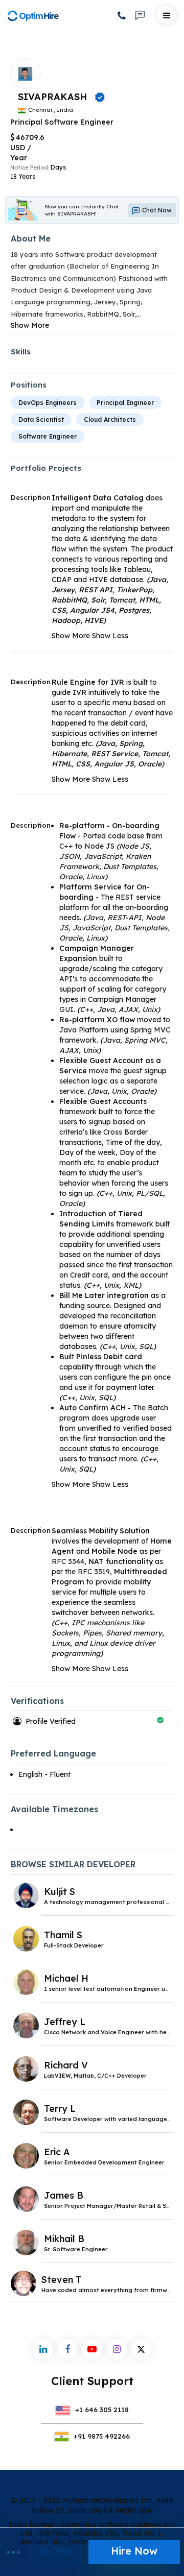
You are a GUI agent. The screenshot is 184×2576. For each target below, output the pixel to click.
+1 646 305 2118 (101, 2410)
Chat (60, 2551)
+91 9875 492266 (101, 2436)
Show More (30, 325)
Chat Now (156, 210)
